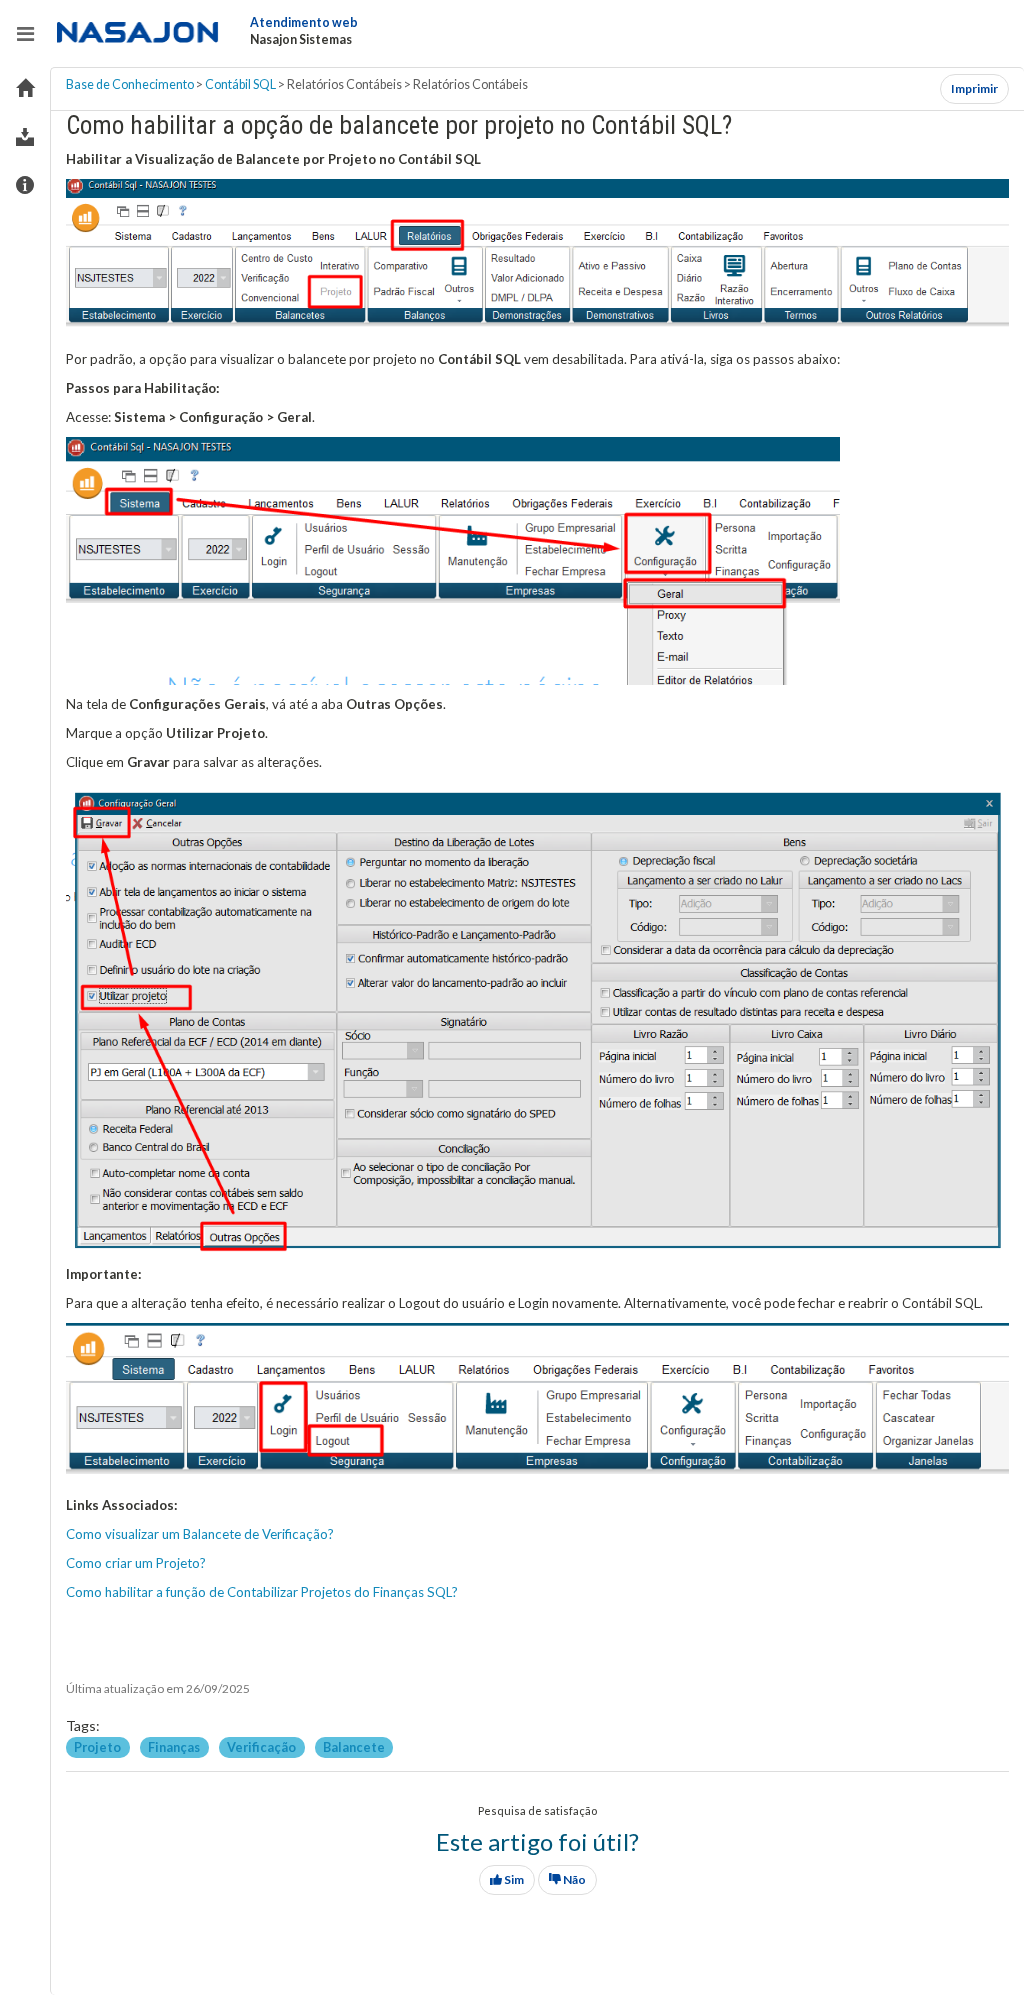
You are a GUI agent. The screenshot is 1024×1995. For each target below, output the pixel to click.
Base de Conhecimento (130, 84)
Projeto (98, 1746)
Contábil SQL (240, 84)
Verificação (262, 1746)
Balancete (354, 1746)
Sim (513, 1879)
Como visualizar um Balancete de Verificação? (200, 1534)
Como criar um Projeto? (136, 1563)
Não (573, 1879)
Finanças (175, 1746)
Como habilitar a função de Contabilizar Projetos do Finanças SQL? (262, 1592)
